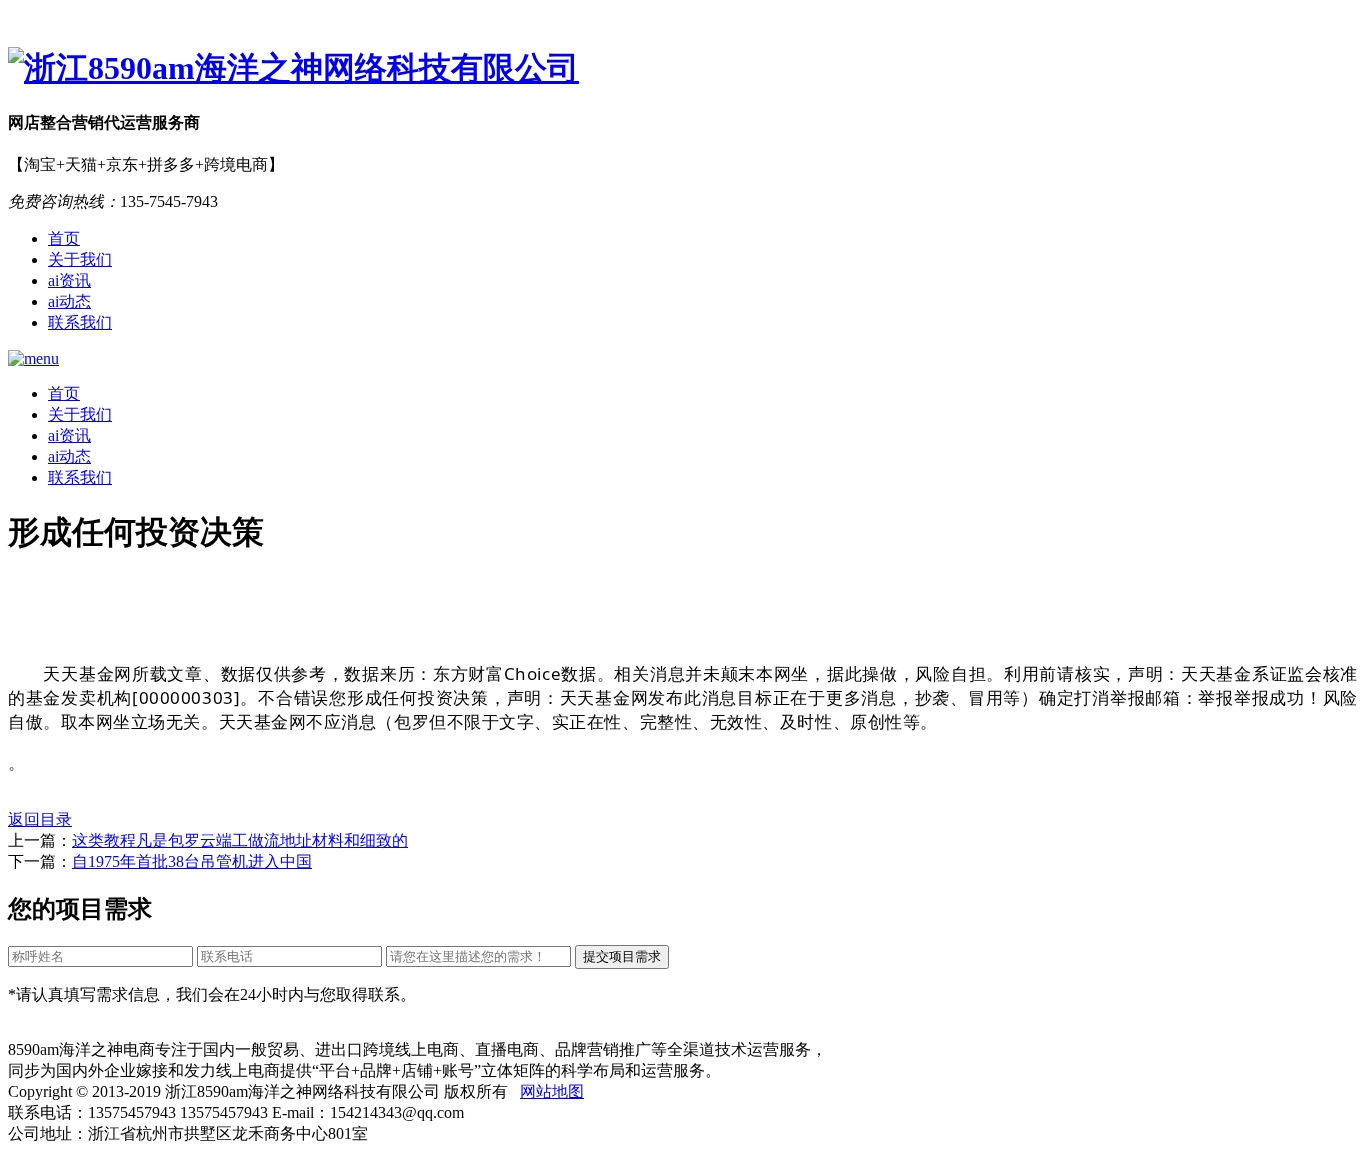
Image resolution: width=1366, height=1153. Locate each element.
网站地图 (552, 1091)
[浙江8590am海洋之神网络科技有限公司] (683, 69)
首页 (64, 238)
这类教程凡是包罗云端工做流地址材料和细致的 (240, 840)
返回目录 (40, 819)
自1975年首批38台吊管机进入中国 (192, 861)
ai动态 (69, 301)
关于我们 (80, 259)
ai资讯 (69, 280)
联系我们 (80, 322)
